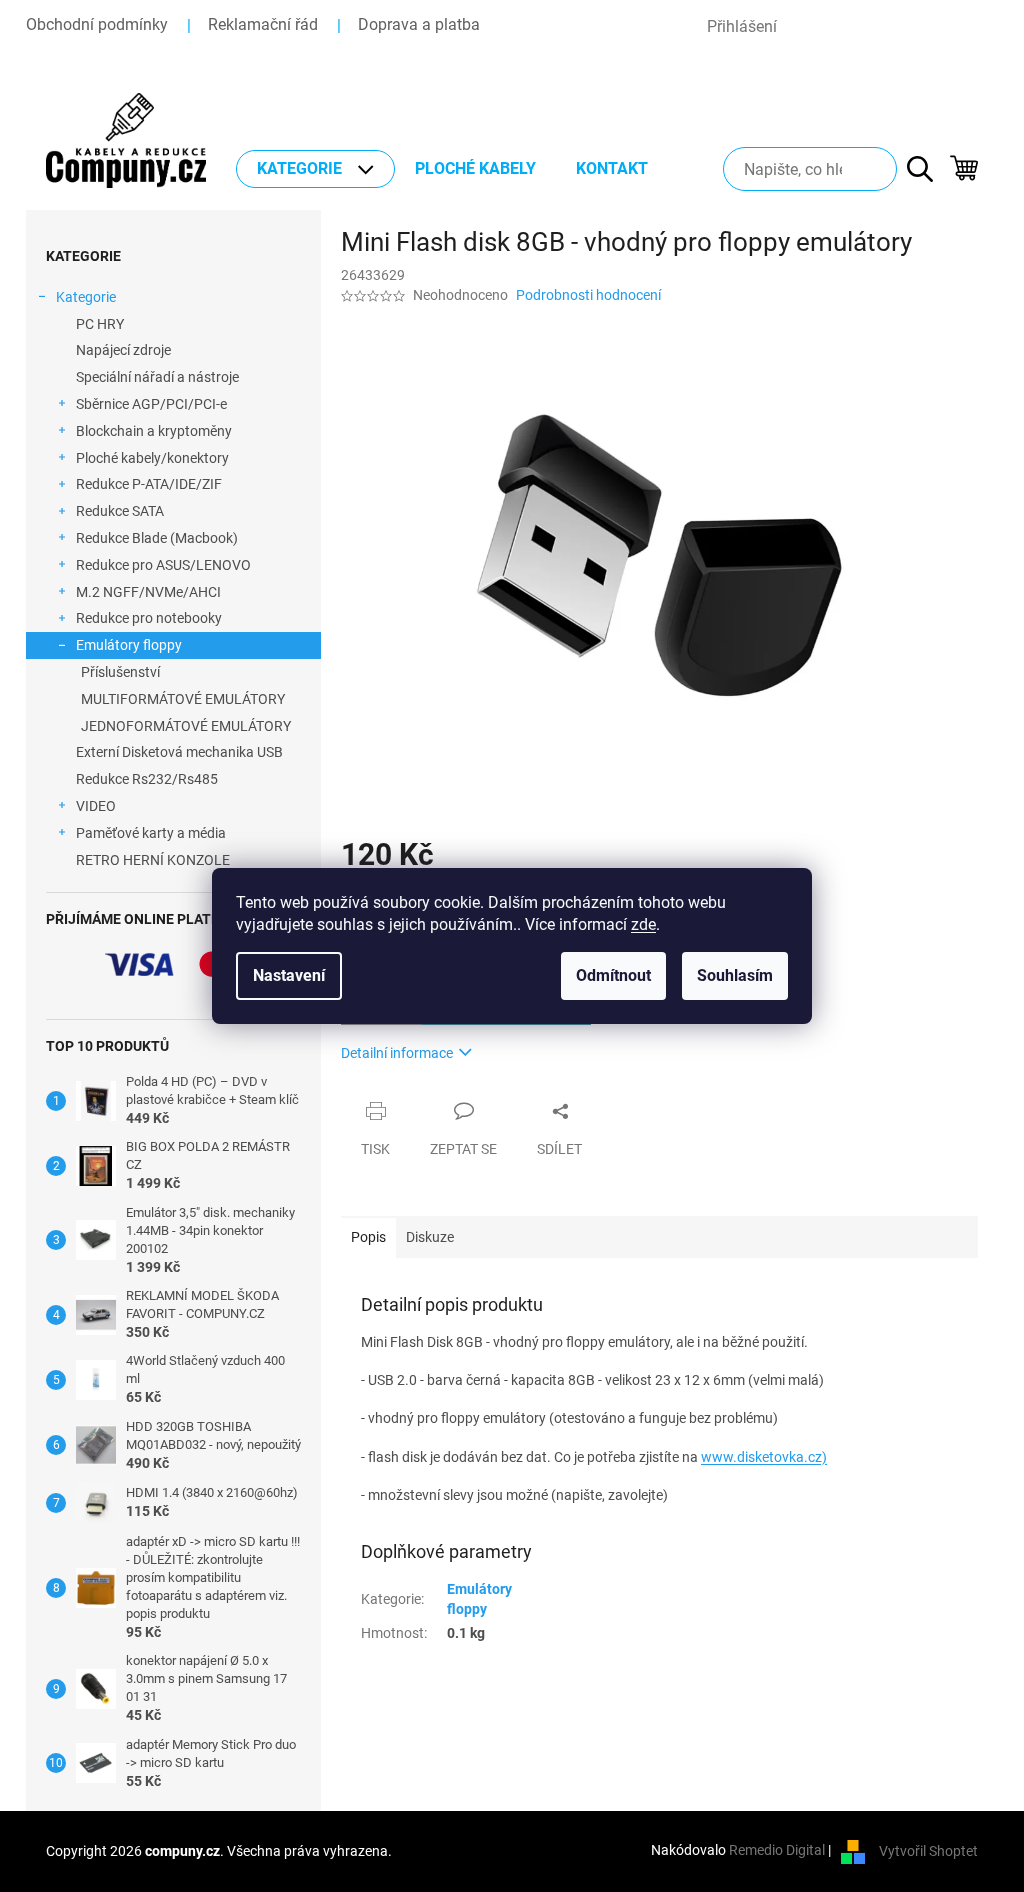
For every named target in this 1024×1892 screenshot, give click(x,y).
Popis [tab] (368, 1237)
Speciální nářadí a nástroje (157, 377)
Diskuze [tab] (430, 1237)
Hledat (910, 169)
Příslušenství (120, 672)
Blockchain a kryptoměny (154, 431)
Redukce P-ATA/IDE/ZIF (149, 484)
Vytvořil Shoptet (928, 1850)
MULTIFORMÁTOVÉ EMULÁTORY (183, 699)
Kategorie (86, 297)
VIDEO (96, 806)
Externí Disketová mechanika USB (179, 752)
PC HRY (100, 324)
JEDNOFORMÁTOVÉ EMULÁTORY (186, 726)
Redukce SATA (120, 511)
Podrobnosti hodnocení (588, 295)
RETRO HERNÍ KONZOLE (153, 860)
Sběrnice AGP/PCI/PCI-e (151, 404)
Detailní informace (397, 1053)
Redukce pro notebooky (149, 618)
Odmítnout (613, 975)
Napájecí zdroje (123, 350)
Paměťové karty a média (151, 833)
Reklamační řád (263, 24)
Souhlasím (735, 975)
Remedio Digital (777, 1850)
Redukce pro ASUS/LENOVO (163, 565)
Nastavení (289, 975)
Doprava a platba (419, 24)
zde (643, 924)
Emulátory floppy (129, 645)
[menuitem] (315, 169)
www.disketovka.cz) (764, 1457)
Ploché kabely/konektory (152, 458)
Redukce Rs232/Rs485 (147, 779)
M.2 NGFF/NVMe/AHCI (148, 592)
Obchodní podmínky (97, 24)
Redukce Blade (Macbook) (157, 538)
